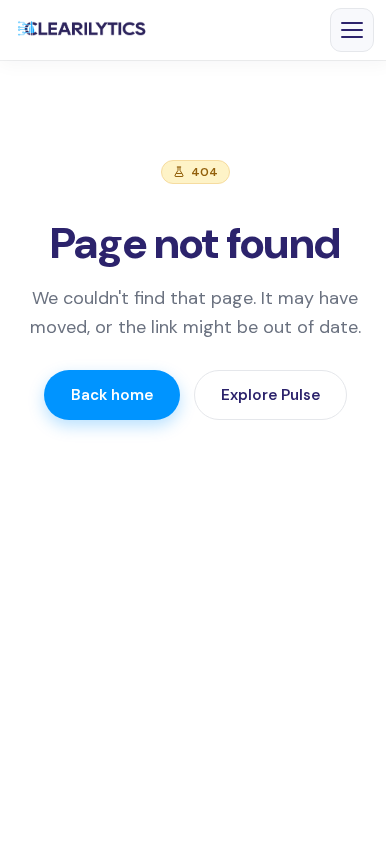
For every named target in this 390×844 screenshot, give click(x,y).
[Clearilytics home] (82, 30)
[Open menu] (352, 30)
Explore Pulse (270, 395)
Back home (112, 395)
